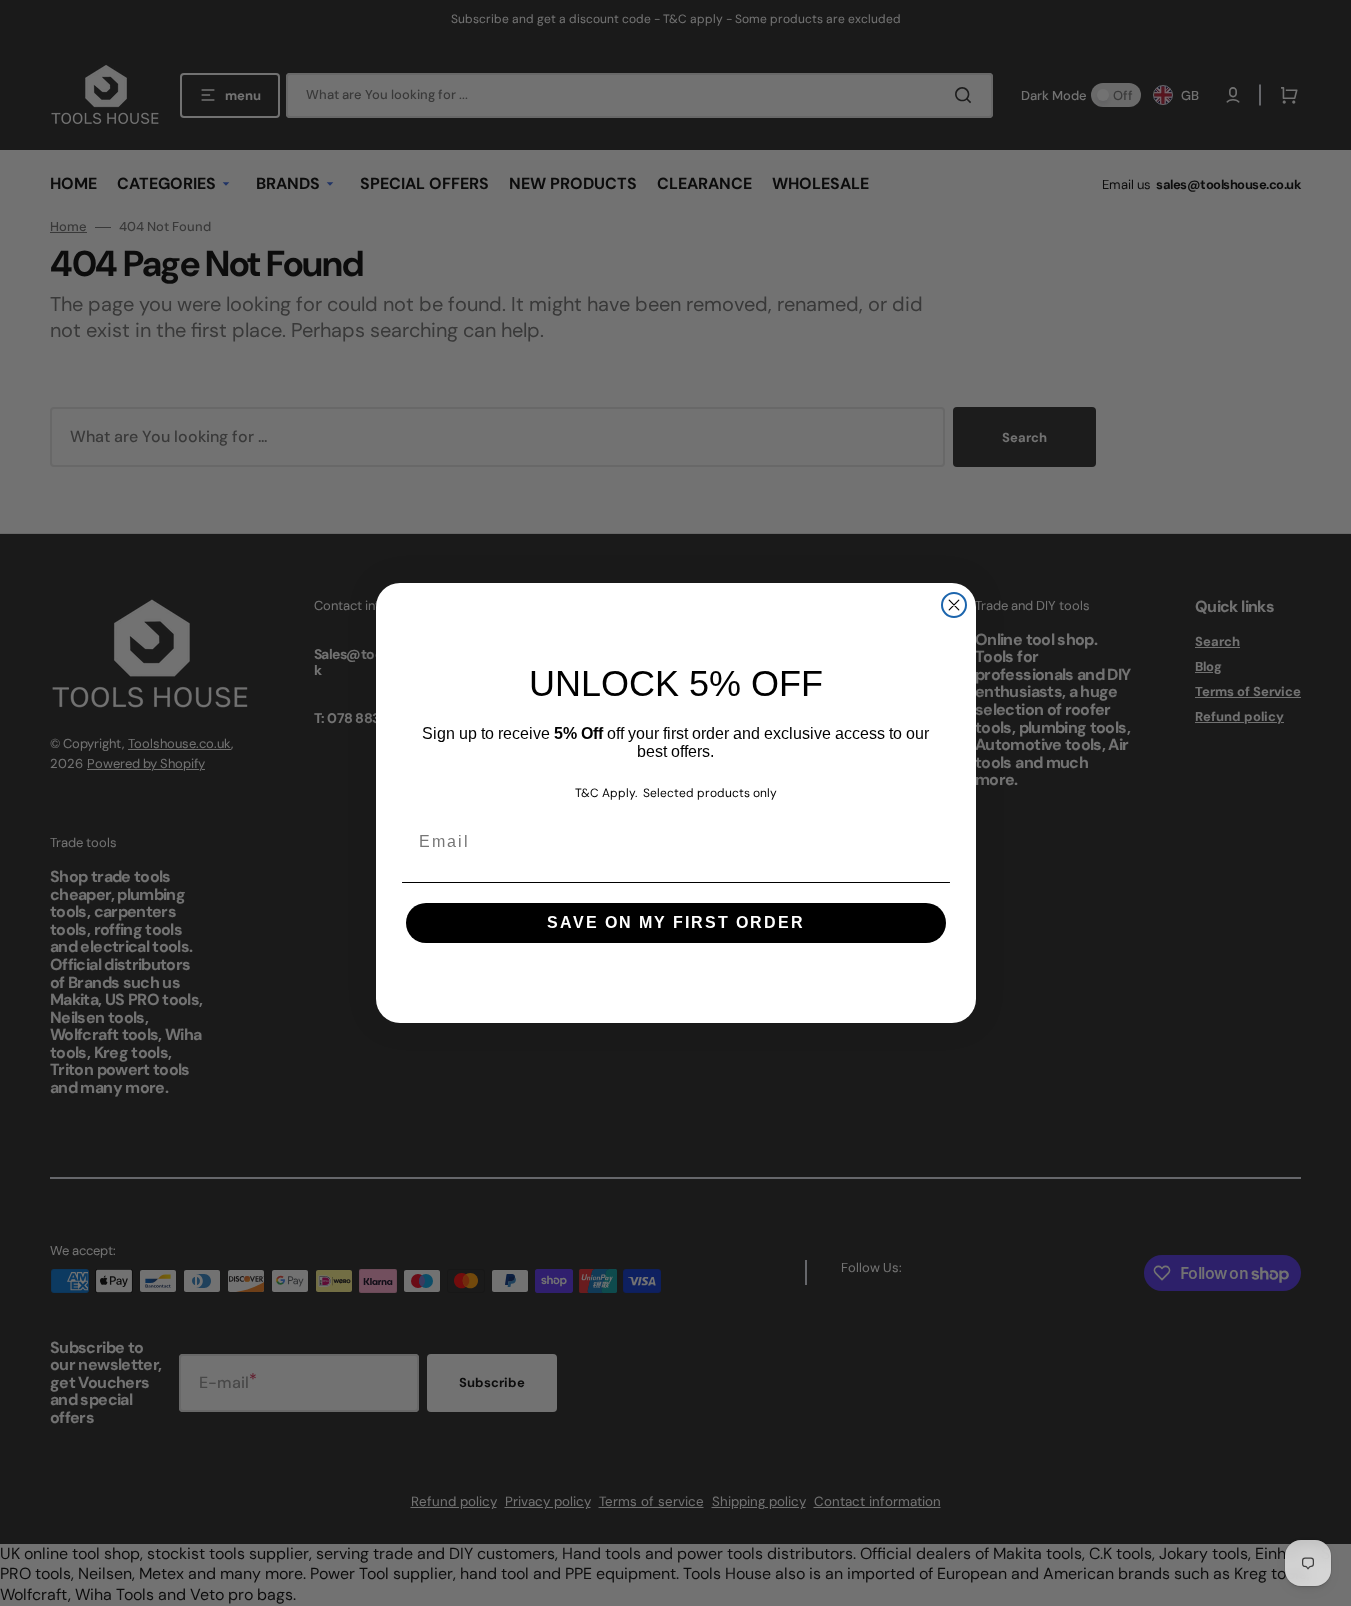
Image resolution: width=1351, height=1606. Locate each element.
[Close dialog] (954, 605)
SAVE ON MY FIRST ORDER (676, 922)
